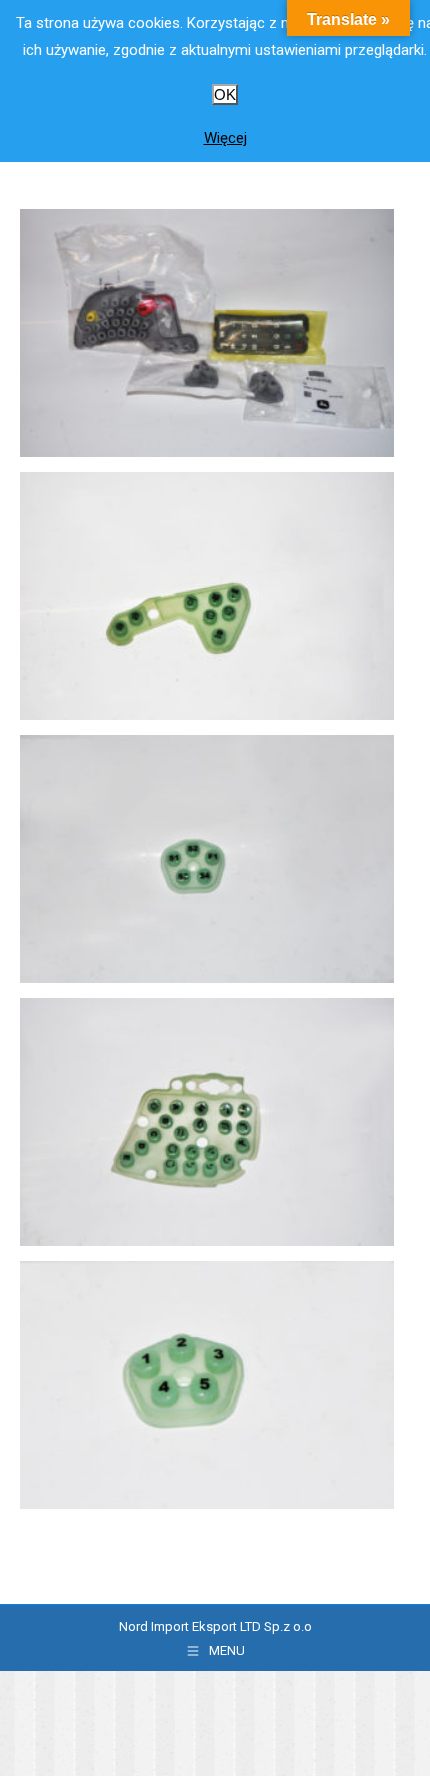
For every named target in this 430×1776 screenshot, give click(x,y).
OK (225, 94)
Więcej (225, 138)
